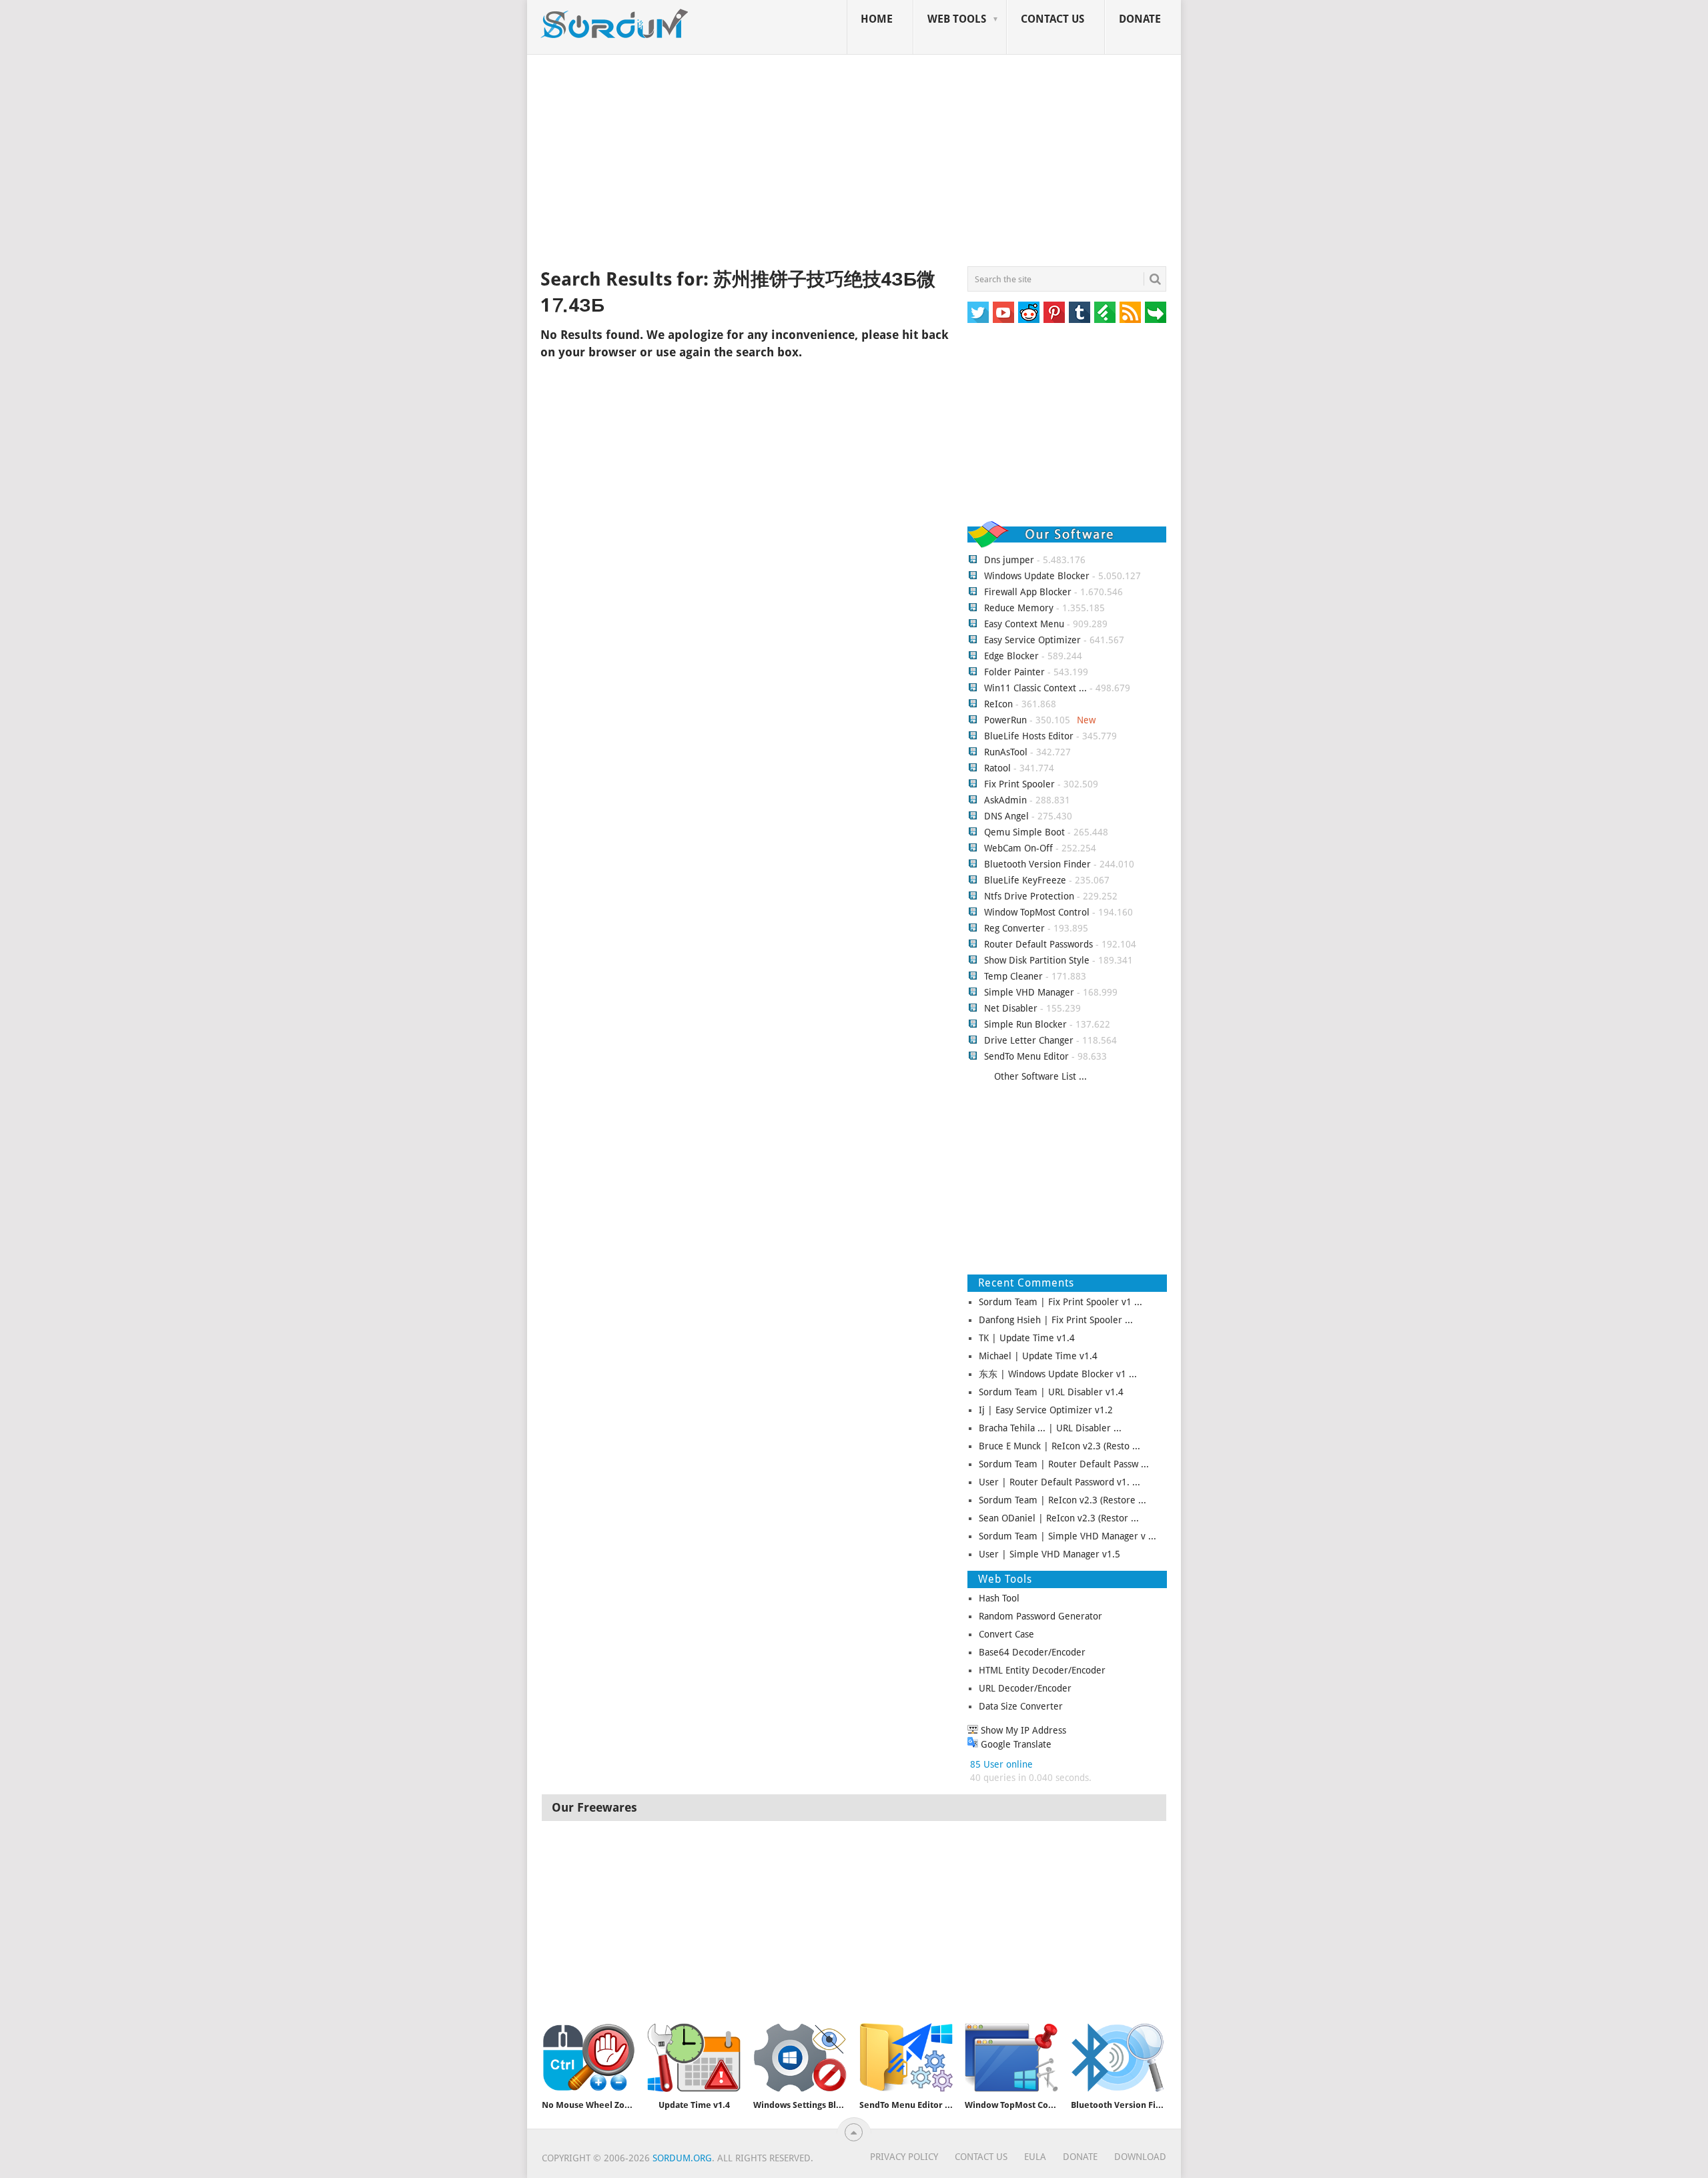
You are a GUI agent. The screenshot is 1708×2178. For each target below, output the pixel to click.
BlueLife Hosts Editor (1029, 736)
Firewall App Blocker (1028, 592)
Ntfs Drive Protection (1029, 896)
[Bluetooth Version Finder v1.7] (1118, 2058)
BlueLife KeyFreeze (1025, 880)
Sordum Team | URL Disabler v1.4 (1051, 1392)
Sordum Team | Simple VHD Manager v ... (1067, 1536)
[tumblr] (1080, 312)
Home (877, 19)
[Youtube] (1003, 312)
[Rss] (1130, 312)
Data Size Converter (1021, 1706)
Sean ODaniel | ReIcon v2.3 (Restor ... (1059, 1518)
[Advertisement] (854, 163)
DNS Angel (1006, 816)
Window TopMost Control (1037, 912)
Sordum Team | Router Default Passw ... (1064, 1464)
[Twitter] (978, 312)
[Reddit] (1029, 312)
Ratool (997, 768)
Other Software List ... (1040, 1076)
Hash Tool (999, 1598)
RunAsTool (1006, 752)
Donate (1140, 19)
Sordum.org (682, 2158)
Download (1140, 2157)
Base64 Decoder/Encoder (1032, 1652)
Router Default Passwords (1038, 944)
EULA (1035, 2157)
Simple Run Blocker (1025, 1024)
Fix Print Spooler (1019, 784)
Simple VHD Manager (1029, 992)
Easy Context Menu (1024, 624)
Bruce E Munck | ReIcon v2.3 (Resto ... (1059, 1446)
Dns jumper (1009, 560)
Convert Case (1006, 1634)
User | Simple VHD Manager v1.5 (1049, 1554)
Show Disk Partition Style (1037, 960)
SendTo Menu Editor (1026, 1056)
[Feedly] (1105, 312)
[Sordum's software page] (615, 24)
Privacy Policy (904, 2157)
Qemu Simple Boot (1024, 832)
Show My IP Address (1022, 1730)
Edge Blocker (1011, 656)
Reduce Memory (1019, 608)
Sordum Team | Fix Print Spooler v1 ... (1060, 1302)
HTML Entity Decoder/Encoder (1042, 1670)
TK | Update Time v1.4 (1027, 1338)
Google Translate (1015, 1744)
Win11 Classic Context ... (1035, 688)
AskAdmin (1005, 800)
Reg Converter (1014, 928)
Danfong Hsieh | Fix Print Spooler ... (1056, 1320)
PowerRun (1005, 720)
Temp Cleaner (1013, 976)
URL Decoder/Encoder (1025, 1688)
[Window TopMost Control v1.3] (1011, 2058)
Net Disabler (1011, 1008)
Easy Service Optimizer (1032, 640)
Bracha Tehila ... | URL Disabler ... (1050, 1428)
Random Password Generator (1040, 1616)
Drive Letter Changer (1029, 1040)
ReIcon (998, 704)
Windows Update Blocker (1037, 576)
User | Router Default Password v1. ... (1059, 1482)
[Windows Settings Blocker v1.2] (800, 2058)
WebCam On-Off (1020, 848)
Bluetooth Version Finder (1037, 864)
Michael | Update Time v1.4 (1038, 1356)
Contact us (1052, 19)
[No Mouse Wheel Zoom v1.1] (588, 2058)
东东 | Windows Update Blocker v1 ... (1058, 1374)
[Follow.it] (1156, 312)
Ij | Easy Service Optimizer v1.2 (1046, 1410)
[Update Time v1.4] (694, 2058)
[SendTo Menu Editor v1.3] (906, 2058)
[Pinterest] (1054, 312)
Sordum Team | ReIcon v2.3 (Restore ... (1062, 1500)
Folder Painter (1014, 672)
